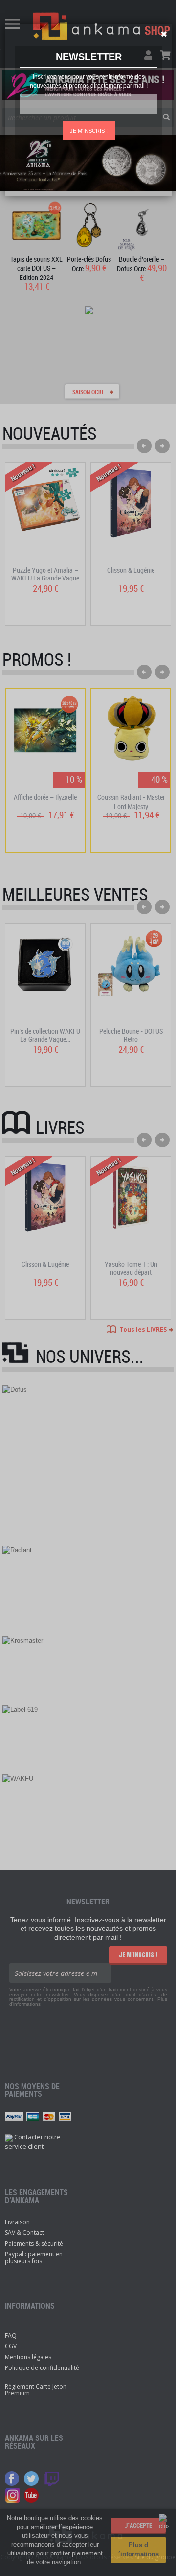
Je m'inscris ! (89, 131)
